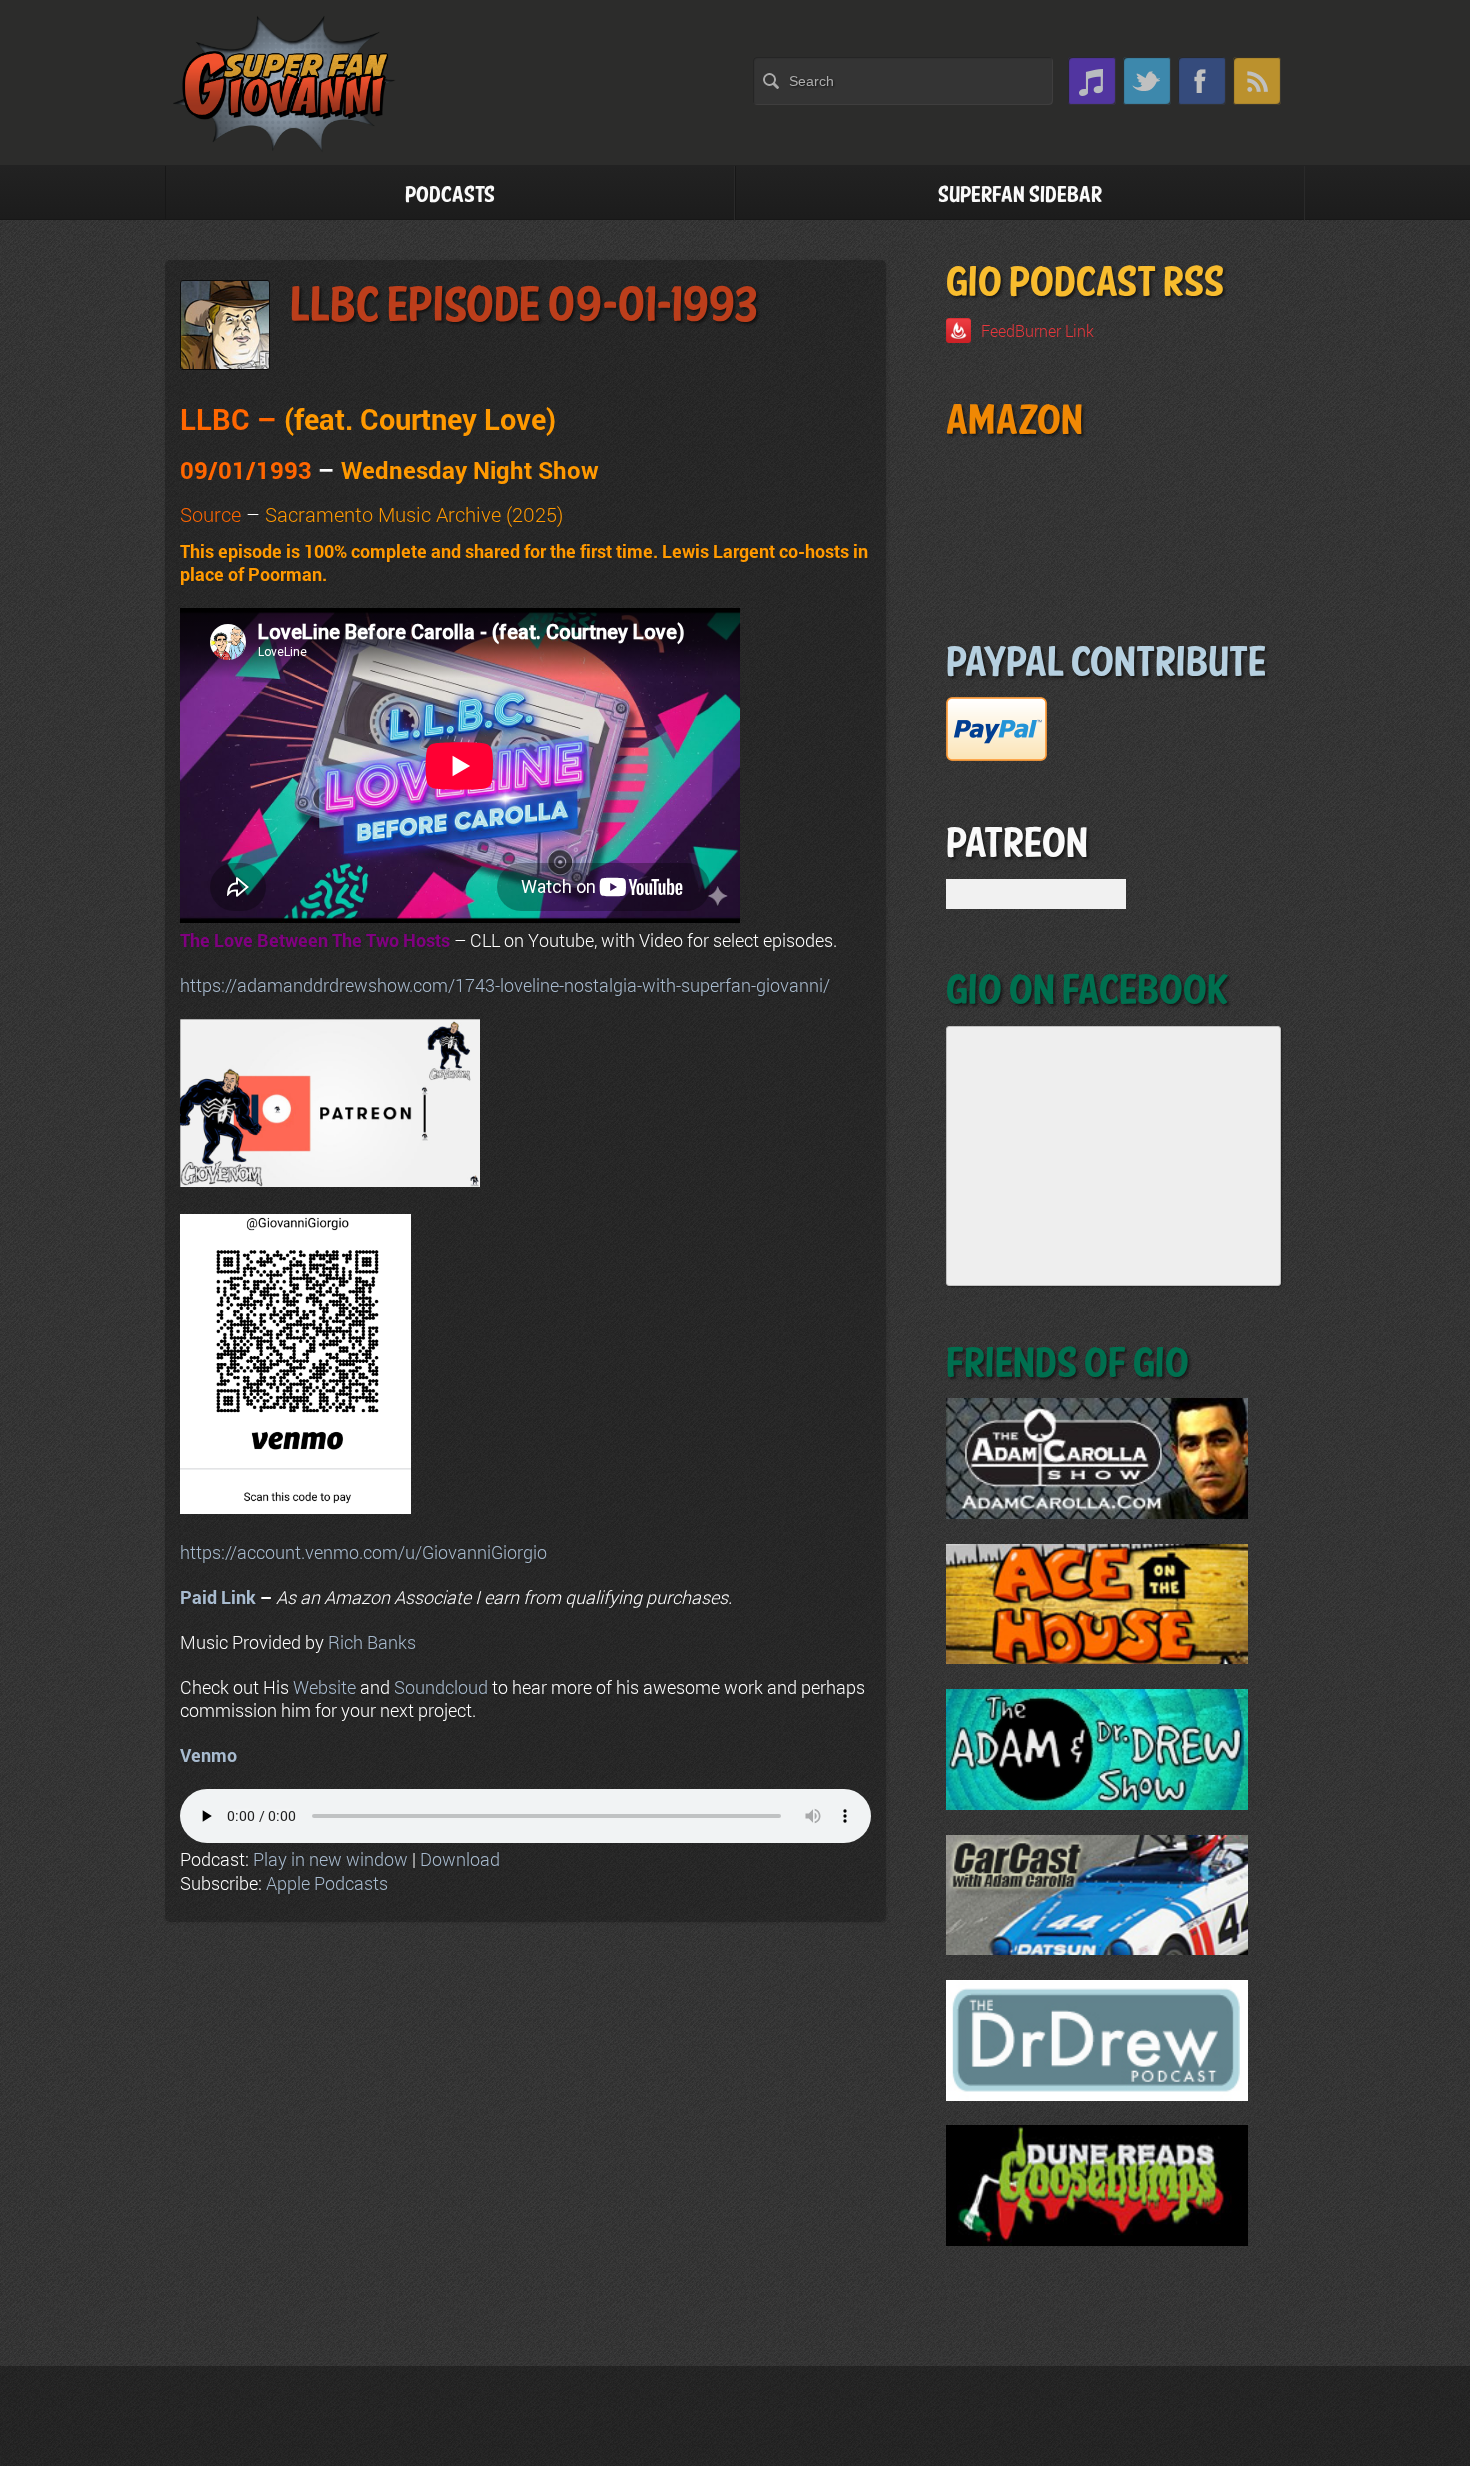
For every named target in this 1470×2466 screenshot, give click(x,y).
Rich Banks (372, 1642)
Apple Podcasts (327, 1883)
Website (324, 1687)
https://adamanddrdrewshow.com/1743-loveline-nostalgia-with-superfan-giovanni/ (505, 985)
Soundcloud (441, 1687)
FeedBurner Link (1037, 330)
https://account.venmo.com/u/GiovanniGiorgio (363, 1552)
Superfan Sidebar (1020, 195)
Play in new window (330, 1859)
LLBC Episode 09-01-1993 (523, 306)
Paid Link (218, 1597)
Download (460, 1859)
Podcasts (450, 195)
